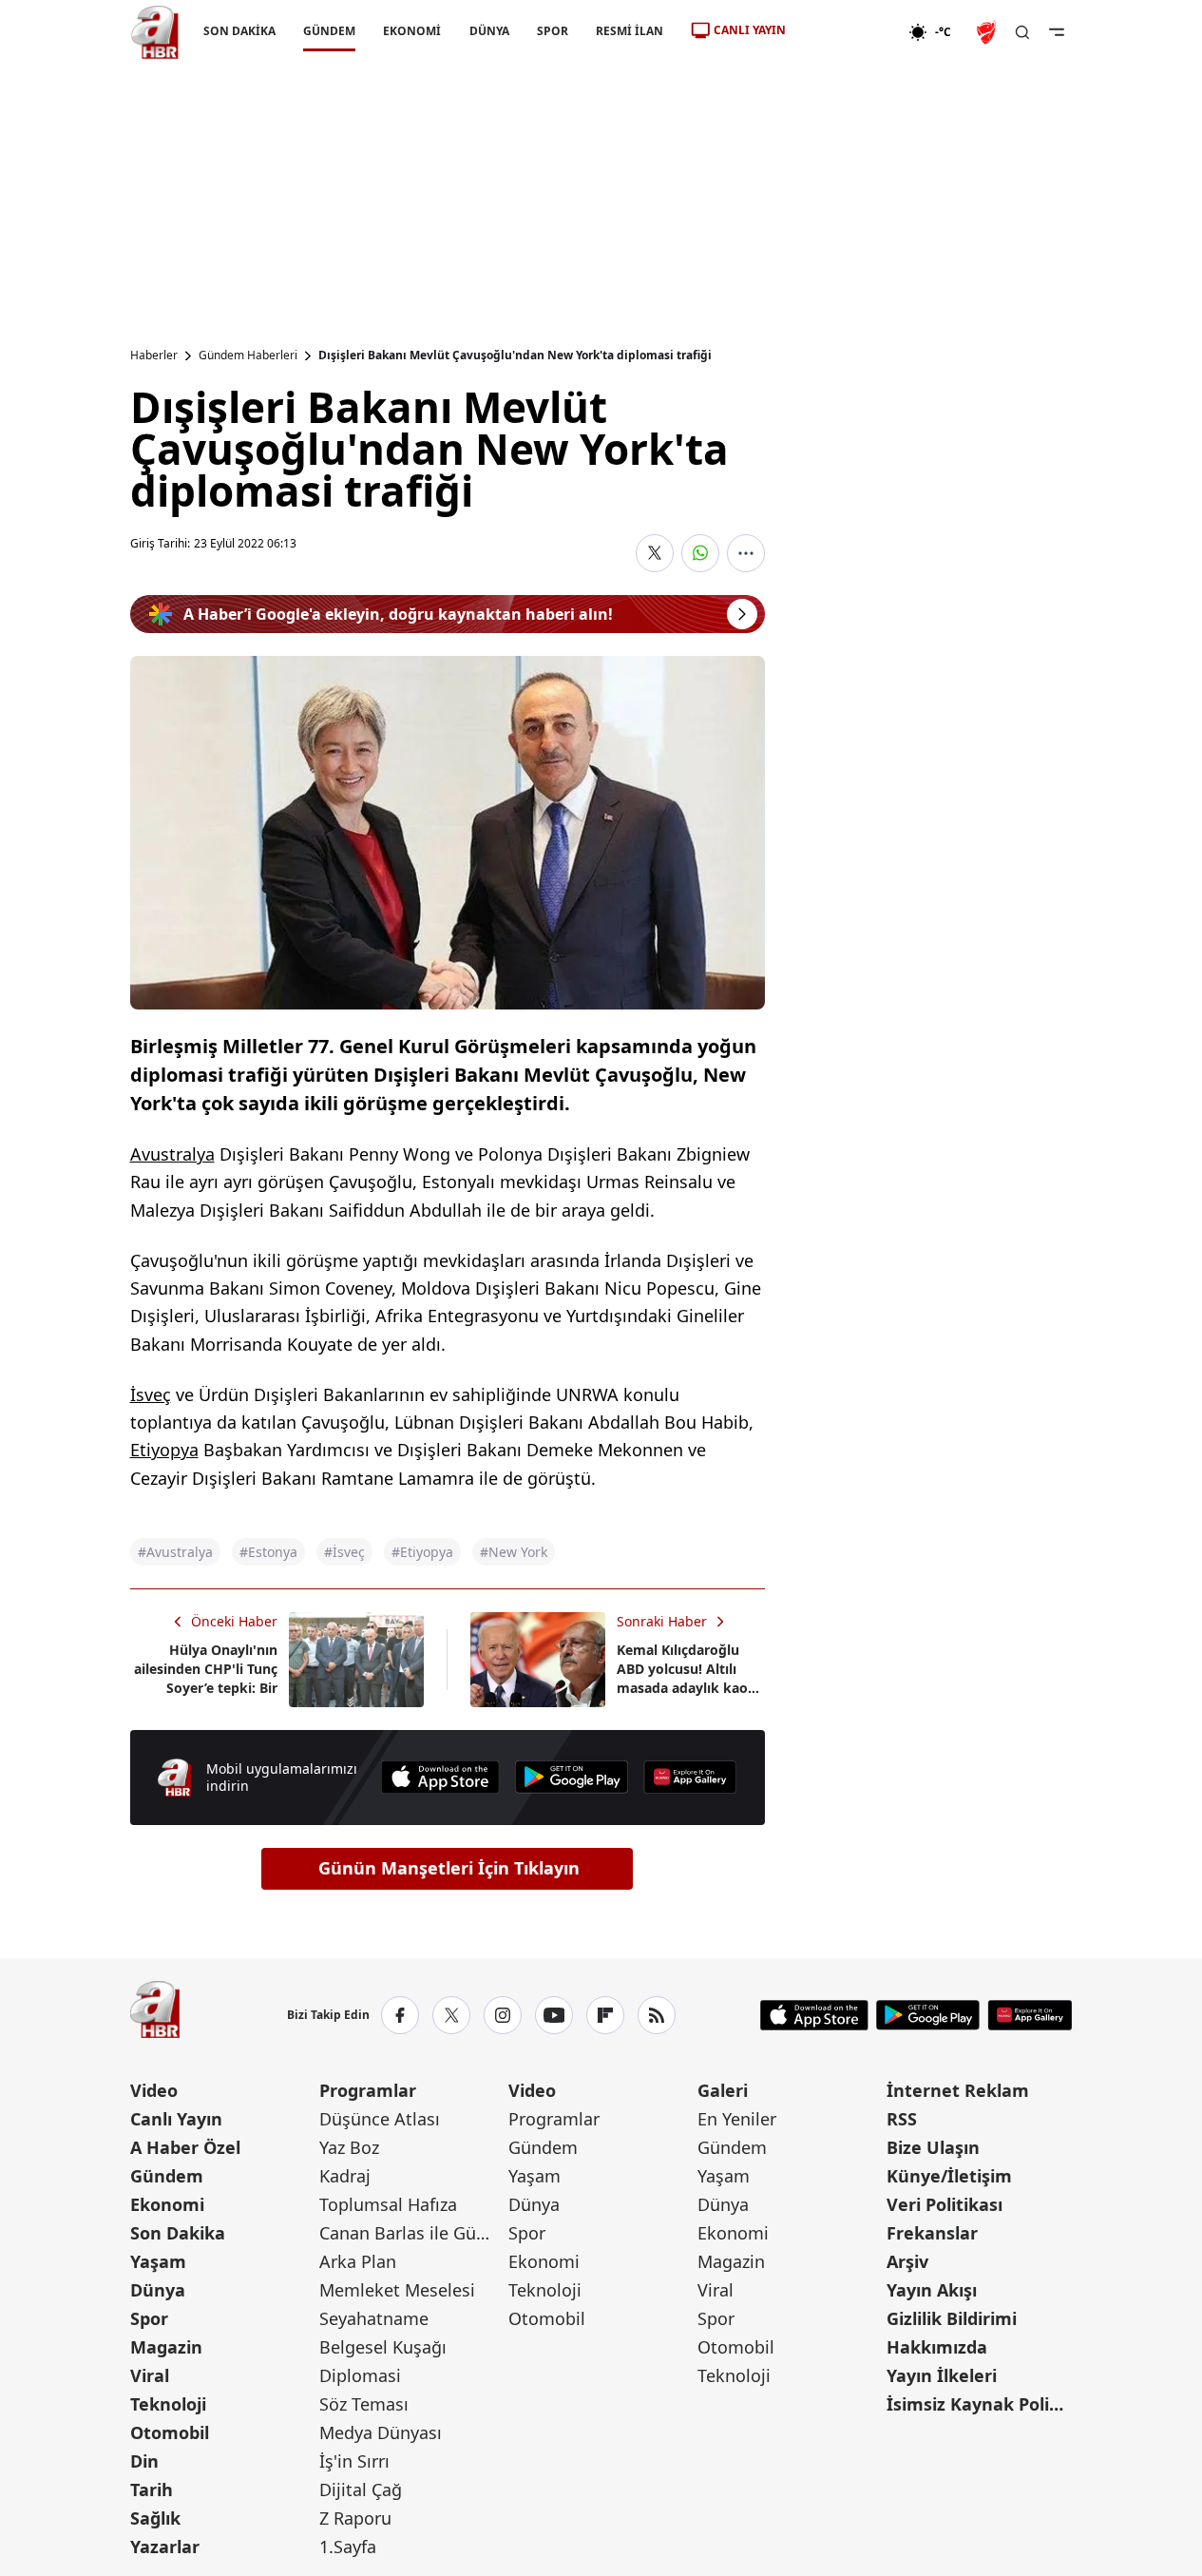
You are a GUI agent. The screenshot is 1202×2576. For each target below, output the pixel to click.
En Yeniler (737, 2119)
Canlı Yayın (176, 2119)
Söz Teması (364, 2404)
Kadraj (345, 2176)
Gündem (167, 2176)
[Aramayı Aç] (1022, 32)
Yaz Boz (349, 2147)
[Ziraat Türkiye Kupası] (988, 32)
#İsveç (344, 1552)
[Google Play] (572, 1777)
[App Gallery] (690, 1777)
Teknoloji (168, 2404)
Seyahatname (374, 2318)
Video (154, 2090)
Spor (149, 2318)
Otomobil (170, 2432)
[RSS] (657, 2015)
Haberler (154, 356)
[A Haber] (155, 32)
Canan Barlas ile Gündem (412, 2233)
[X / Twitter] (451, 2015)
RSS (902, 2119)
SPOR (552, 31)
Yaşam (158, 2261)
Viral (150, 2375)
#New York (514, 1552)
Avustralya (172, 1154)
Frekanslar (932, 2233)
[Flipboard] (605, 2015)
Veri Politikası (944, 2204)
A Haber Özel (185, 2147)
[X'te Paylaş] (655, 553)
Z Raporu (355, 2518)
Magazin (166, 2347)
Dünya (158, 2290)
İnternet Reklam (958, 2090)
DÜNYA (488, 31)
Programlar (368, 2090)
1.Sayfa (348, 2547)
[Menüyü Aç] (1057, 32)
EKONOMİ (412, 31)
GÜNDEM (329, 31)
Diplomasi (360, 2375)
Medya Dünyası (381, 2432)
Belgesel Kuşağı (383, 2347)
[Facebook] (400, 2015)
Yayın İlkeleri (942, 2375)
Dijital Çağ (361, 2489)
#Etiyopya (422, 1552)
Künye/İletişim (949, 2176)
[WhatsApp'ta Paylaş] (700, 553)
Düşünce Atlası (380, 2119)
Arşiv (907, 2261)
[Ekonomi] (847, 32)
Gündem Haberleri (248, 356)
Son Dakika (178, 2233)
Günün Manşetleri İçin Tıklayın (449, 1868)
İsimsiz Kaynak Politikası (979, 2404)
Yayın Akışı (932, 2290)
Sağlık (155, 2518)
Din (144, 2461)
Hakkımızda (937, 2347)
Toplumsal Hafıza (388, 2204)
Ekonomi (167, 2204)
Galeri (723, 2090)
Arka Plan (358, 2261)
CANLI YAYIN (750, 30)
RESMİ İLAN (629, 31)
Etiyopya (164, 1450)
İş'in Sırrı (354, 2461)
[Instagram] (503, 2015)
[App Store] (440, 1777)
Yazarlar (165, 2547)
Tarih (152, 2489)
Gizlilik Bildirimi (952, 2318)
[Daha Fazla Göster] (746, 553)
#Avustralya (175, 1552)
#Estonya (268, 1552)
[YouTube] (554, 2015)
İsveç (151, 1394)
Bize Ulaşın (933, 2147)
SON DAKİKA (239, 31)
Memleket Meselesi (397, 2290)
